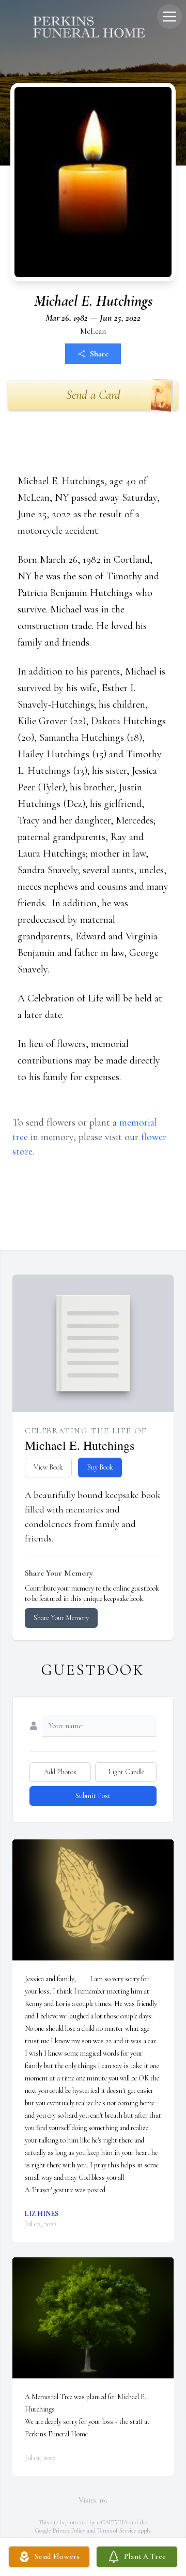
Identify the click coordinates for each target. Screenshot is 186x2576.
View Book (48, 1467)
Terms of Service (117, 2530)
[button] (93, 1900)
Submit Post (93, 1796)
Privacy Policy (69, 2530)
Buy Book (100, 1467)
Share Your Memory (61, 1618)
